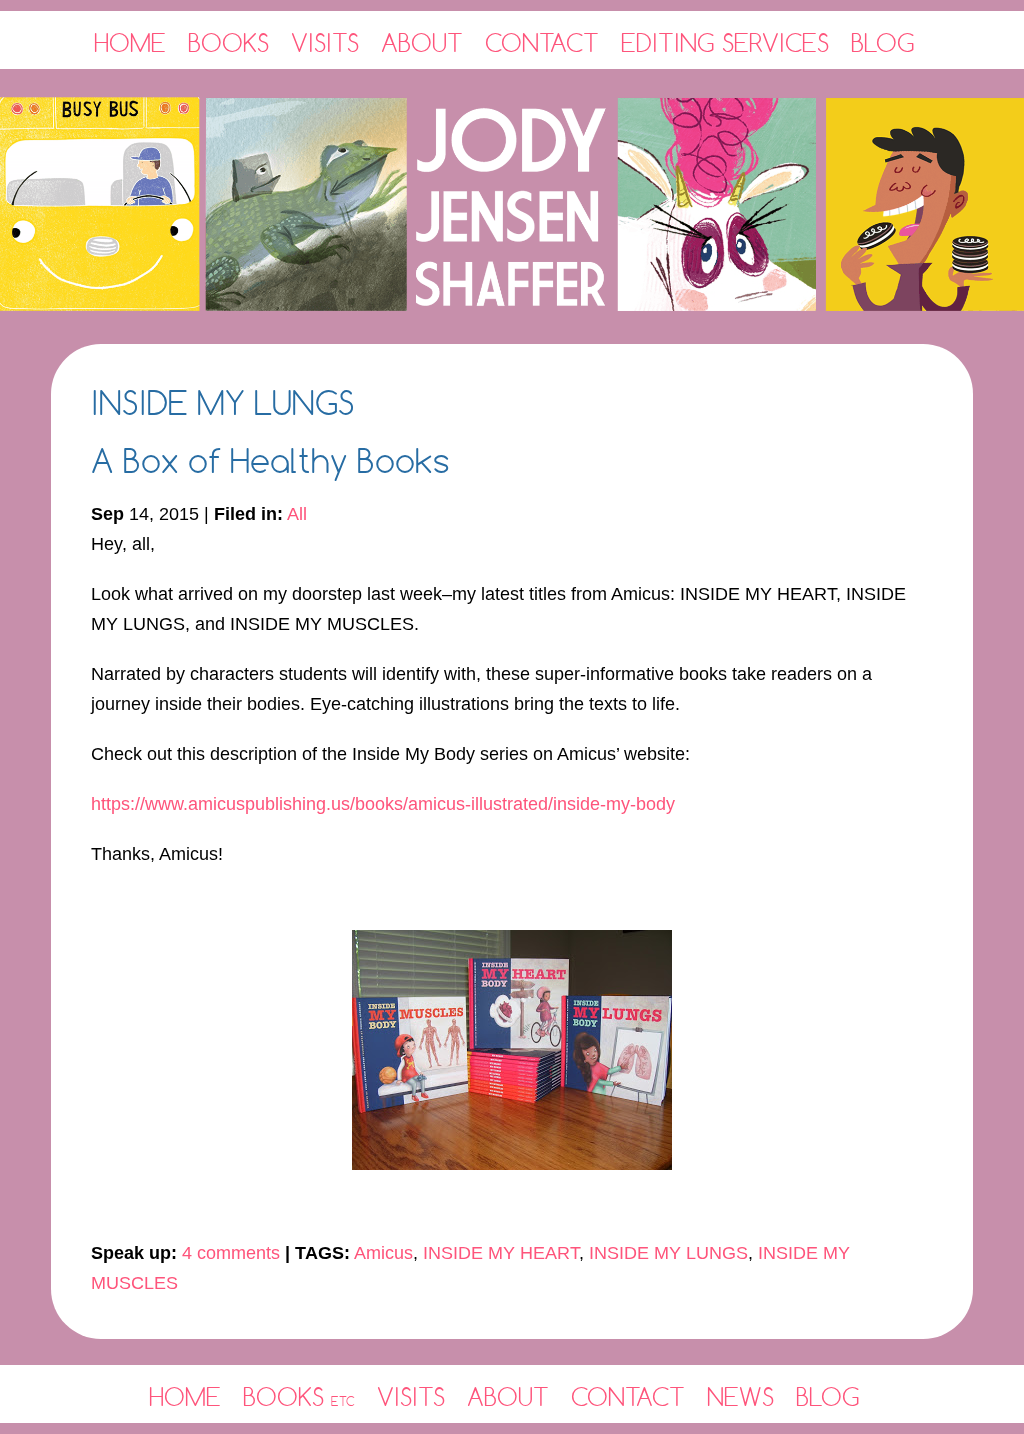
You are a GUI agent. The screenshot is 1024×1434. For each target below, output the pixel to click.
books (299, 1396)
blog (828, 1396)
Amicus (383, 1253)
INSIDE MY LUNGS (668, 1253)
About (422, 42)
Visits (325, 42)
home (185, 1396)
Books (228, 42)
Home (130, 42)
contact (628, 1396)
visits (411, 1396)
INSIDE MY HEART (501, 1253)
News (740, 1396)
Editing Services (725, 42)
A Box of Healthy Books (270, 460)
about (508, 1396)
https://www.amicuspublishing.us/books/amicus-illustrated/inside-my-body (383, 804)
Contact (542, 42)
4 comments (231, 1253)
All (297, 514)
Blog (883, 42)
